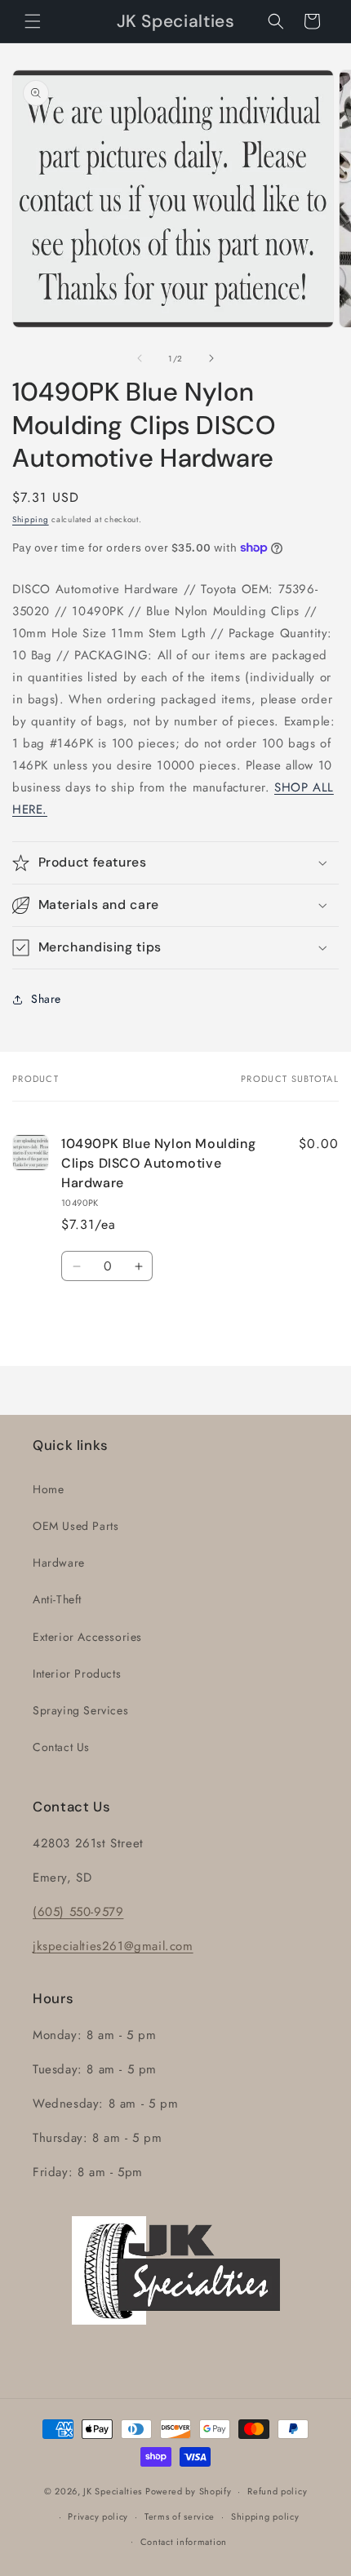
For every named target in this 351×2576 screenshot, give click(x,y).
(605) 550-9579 (78, 1912)
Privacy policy (98, 2516)
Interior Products (77, 1674)
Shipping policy (265, 2516)
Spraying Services (80, 1710)
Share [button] (46, 999)
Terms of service (180, 2516)
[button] (33, 21)
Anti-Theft (57, 1599)
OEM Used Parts (76, 1526)
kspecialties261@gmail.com (115, 1946)
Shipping (31, 519)
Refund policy (277, 2491)
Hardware (59, 1563)
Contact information (184, 2542)
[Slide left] (140, 358)
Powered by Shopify (189, 2491)
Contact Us (61, 1747)
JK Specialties (113, 2491)
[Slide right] (211, 358)
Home (48, 1489)
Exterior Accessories (87, 1637)
